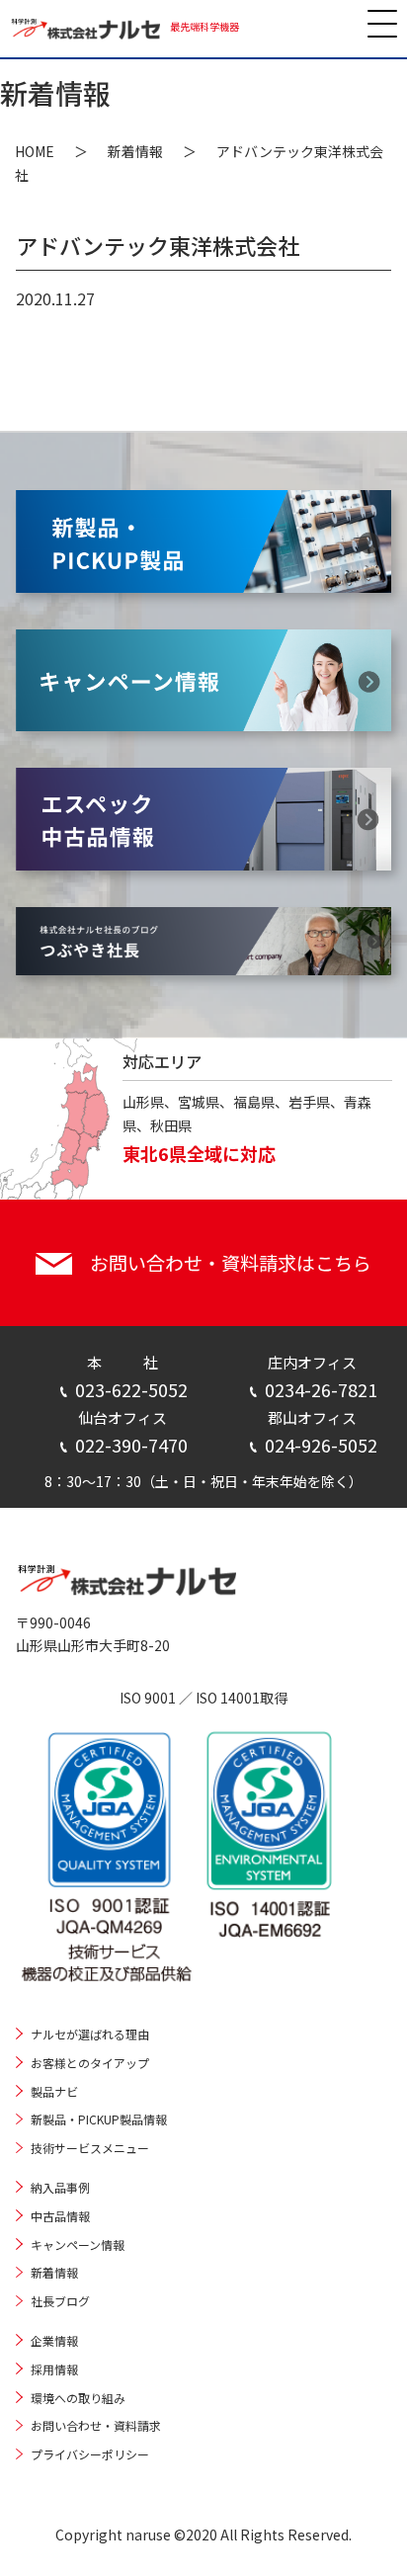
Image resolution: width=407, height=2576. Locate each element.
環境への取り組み (78, 2398)
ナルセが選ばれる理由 (90, 2034)
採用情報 (54, 2369)
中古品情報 (60, 2216)
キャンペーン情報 (78, 2244)
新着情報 (135, 151)
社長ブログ (60, 2301)
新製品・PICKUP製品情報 (99, 2119)
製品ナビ (54, 2091)
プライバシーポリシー (90, 2454)
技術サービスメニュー (90, 2148)
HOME (35, 151)
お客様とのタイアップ (90, 2063)
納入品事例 (60, 2187)
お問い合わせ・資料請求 (96, 2425)
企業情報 (54, 2340)
